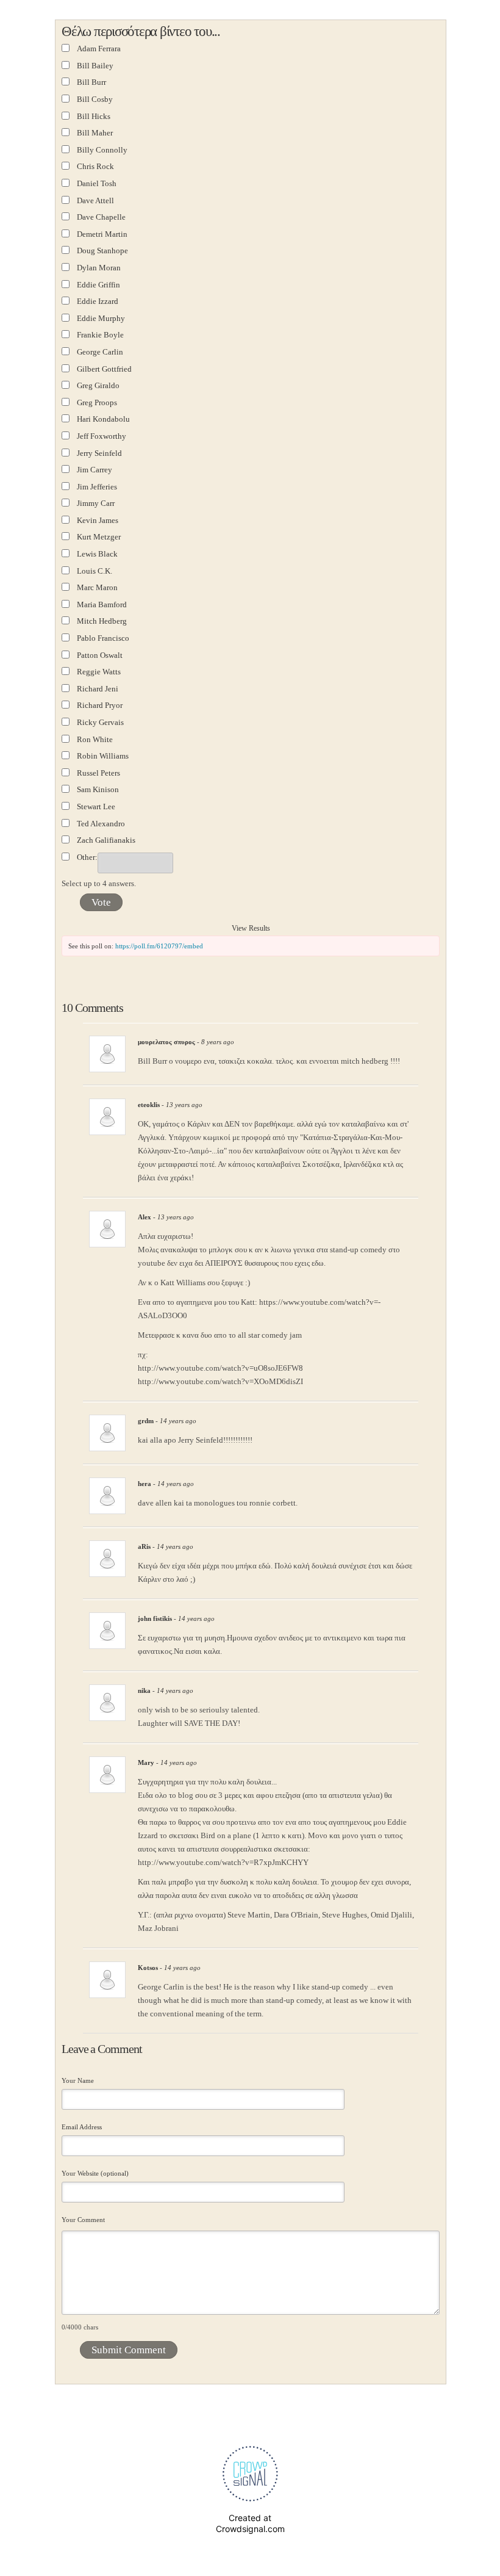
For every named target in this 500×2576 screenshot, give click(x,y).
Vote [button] (101, 902)
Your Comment (83, 2220)
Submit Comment (129, 2350)
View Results (251, 928)
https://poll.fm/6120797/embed (159, 946)
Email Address (82, 2127)
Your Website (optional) (95, 2173)
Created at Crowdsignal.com (250, 2523)
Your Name (78, 2080)
